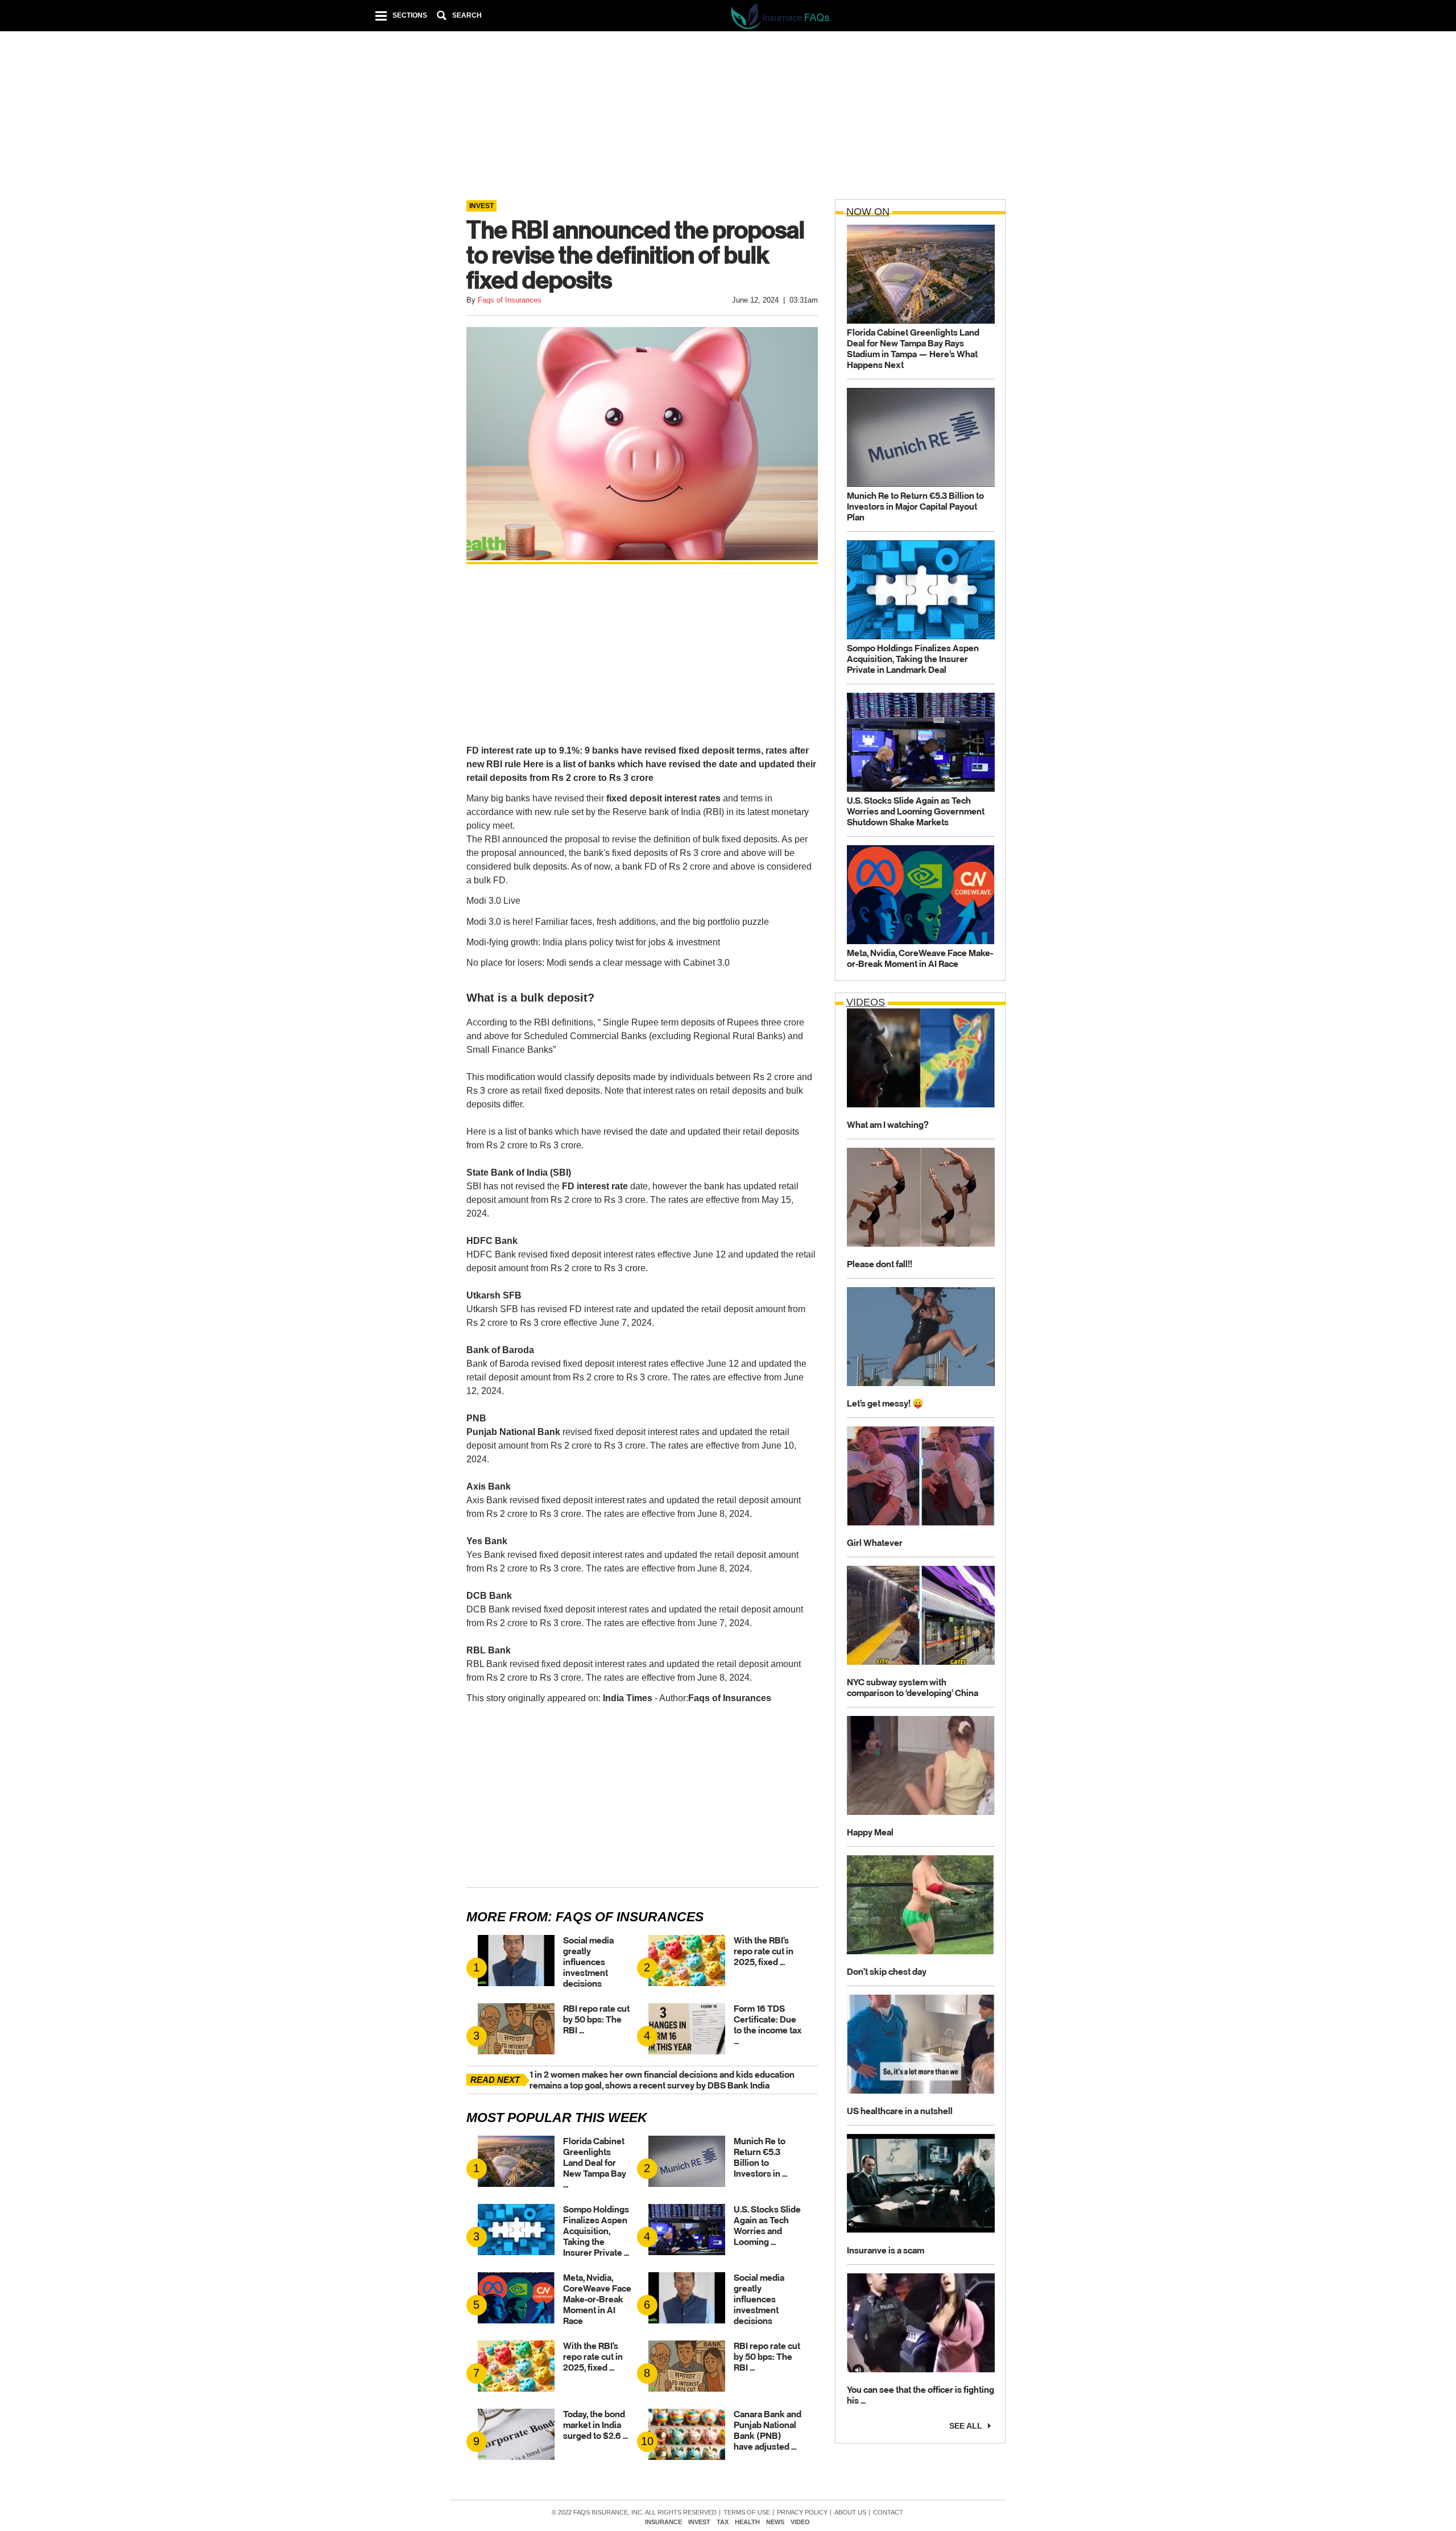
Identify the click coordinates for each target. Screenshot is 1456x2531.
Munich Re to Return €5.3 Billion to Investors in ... (760, 2157)
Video (800, 2522)
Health (747, 2522)
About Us (850, 2513)
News (775, 2522)
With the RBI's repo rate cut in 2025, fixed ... (764, 1951)
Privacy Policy (802, 2513)
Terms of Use (747, 2513)
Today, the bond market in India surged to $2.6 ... (595, 2425)
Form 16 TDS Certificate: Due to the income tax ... (768, 2025)
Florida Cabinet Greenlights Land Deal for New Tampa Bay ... (595, 2163)
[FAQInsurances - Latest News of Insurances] (781, 18)
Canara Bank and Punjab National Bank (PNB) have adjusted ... (768, 2430)
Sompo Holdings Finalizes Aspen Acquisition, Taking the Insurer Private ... (596, 2231)
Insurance (663, 2522)
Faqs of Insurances (630, 1917)
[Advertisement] (727, 119)
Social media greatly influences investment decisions (588, 1962)
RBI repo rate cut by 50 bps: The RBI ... (596, 2019)
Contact (888, 2513)
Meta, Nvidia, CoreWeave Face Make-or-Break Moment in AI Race (597, 2299)
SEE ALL (966, 2425)
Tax (723, 2522)
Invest (699, 2522)
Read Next (495, 2080)
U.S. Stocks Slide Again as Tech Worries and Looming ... (767, 2226)
